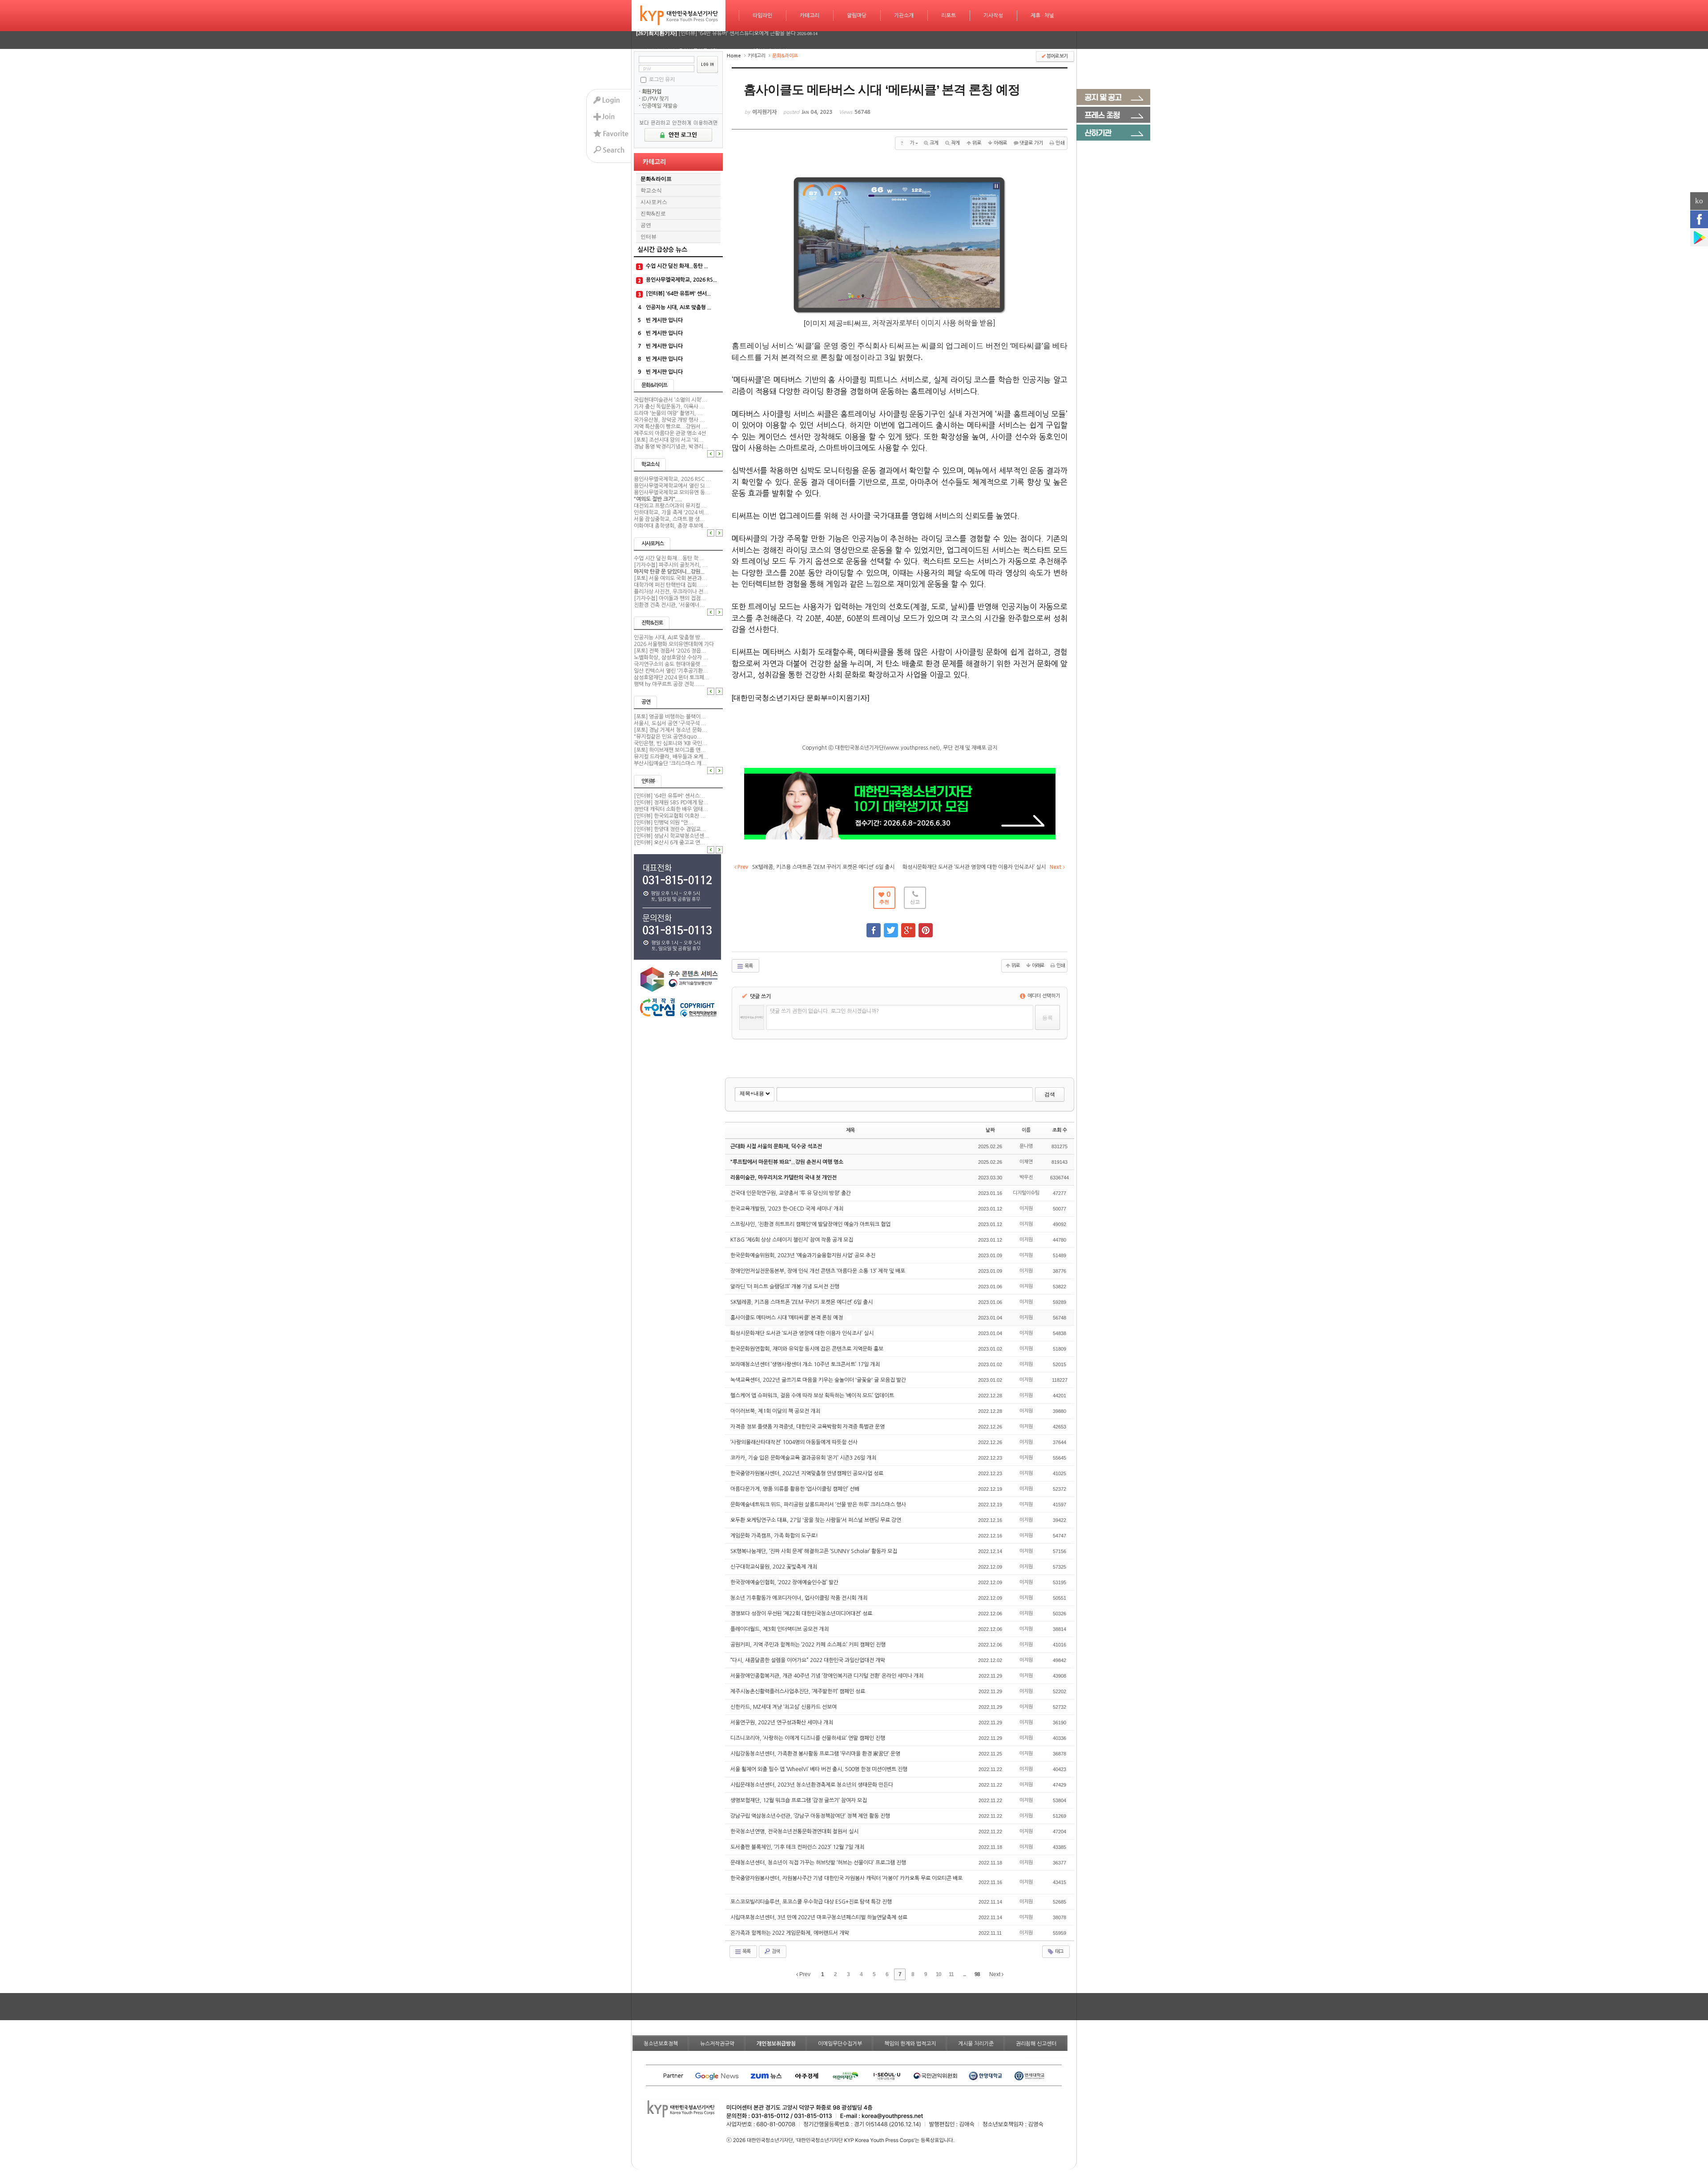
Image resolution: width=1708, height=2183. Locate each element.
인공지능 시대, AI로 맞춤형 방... (670, 638)
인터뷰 (649, 237)
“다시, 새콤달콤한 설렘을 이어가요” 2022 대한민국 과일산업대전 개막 (808, 1660)
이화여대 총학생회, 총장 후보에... (671, 526)
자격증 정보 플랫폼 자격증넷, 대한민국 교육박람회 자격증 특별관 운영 (808, 1427)
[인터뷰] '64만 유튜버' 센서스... (669, 796)
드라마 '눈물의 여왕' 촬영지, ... (668, 413)
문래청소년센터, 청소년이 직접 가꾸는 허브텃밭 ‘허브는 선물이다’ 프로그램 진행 (819, 1863)
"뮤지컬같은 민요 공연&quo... (668, 737)
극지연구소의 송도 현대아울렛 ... (670, 664)
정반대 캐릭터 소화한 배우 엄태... (671, 809)
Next (995, 1974)
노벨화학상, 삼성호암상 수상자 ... (671, 658)
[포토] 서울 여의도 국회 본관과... (671, 578)
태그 (1059, 1951)
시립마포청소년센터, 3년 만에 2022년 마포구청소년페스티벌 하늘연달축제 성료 (820, 1917)
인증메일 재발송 (660, 106)
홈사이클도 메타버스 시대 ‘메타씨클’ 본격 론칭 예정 (787, 1318)
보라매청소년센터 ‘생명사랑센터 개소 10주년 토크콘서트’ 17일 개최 (806, 1364)
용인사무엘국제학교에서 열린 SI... (672, 486)
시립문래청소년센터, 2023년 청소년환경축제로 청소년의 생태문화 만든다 (812, 1785)
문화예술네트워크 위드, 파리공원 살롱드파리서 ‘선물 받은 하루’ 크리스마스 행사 (819, 1505)
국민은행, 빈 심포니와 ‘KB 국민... (671, 743)
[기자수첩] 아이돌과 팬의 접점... (670, 598)
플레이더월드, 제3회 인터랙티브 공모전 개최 (780, 1629)
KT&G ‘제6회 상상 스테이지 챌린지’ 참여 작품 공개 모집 (792, 1240)
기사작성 (993, 16)
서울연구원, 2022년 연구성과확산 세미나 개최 (782, 1723)
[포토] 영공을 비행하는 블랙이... (670, 717)
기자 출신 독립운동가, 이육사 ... (669, 407)
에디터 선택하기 (1043, 996)
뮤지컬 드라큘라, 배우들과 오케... (671, 757)
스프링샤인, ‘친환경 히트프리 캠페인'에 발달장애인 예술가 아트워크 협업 (811, 1224)
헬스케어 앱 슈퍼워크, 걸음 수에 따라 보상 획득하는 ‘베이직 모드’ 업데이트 (813, 1396)
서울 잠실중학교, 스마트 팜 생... (669, 519)
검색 (1050, 1094)
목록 (748, 966)
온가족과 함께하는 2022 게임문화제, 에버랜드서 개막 (790, 1933)
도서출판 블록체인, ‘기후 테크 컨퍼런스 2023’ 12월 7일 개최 (798, 1847)
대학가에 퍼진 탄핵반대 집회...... (671, 585)
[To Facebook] (874, 926)
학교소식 (651, 190)
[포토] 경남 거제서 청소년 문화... (671, 730)
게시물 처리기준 (976, 2044)
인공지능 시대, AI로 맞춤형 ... (679, 307)
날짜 (990, 1130)
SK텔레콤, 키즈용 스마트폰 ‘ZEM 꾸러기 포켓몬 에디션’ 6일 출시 (802, 1302)
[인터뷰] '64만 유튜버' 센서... (678, 294)
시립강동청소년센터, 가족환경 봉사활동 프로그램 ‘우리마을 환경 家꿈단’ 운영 (816, 1754)
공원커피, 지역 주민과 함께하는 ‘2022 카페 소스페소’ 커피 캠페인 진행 (809, 1645)
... (964, 1974)
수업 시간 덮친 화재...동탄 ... (677, 266)
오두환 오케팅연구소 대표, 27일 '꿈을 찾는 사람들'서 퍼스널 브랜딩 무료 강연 (816, 1520)
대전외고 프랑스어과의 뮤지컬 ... (670, 506)
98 (977, 1974)
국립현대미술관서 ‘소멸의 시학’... (671, 400)
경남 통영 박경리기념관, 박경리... (671, 447)
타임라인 (762, 16)
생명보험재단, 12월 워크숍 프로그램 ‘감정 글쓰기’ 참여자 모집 (799, 1800)
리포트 (949, 16)
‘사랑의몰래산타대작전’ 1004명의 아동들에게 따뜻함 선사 (795, 1442)
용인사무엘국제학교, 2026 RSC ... (673, 479)
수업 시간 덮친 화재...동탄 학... (669, 558)
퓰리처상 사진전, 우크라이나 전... (671, 592)
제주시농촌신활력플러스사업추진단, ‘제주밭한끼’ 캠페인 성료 (798, 1691)
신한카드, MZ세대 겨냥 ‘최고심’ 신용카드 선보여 (784, 1707)
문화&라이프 (656, 179)
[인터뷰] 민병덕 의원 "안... (664, 823)
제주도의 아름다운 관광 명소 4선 (670, 433)
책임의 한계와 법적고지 (910, 2044)
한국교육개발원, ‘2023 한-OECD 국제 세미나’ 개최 (788, 1209)
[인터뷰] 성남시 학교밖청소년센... (672, 836)
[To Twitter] (891, 926)
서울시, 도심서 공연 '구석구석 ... (670, 723)
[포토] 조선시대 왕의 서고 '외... (669, 440)
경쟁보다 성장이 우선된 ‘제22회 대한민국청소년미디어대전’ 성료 (802, 1614)
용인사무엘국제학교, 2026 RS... (681, 280)
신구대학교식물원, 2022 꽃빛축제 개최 (774, 1567)
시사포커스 (654, 202)
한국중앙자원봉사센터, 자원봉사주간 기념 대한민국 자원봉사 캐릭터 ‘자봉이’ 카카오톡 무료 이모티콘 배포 (846, 1878)
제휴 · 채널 (1042, 16)
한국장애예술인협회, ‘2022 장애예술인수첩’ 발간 (785, 1582)
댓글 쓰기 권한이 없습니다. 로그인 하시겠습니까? (824, 1011)
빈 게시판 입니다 (664, 320)
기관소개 (904, 16)
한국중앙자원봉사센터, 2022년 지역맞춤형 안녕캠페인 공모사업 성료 (808, 1473)
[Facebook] (1699, 219)
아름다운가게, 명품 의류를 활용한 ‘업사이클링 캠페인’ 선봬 (796, 1489)
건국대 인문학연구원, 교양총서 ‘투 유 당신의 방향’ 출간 (791, 1193)
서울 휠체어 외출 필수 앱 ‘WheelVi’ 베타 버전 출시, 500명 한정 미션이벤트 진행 (820, 1769)
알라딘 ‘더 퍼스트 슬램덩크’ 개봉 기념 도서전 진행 (786, 1287)
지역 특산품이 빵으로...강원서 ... (671, 427)
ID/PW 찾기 (655, 99)
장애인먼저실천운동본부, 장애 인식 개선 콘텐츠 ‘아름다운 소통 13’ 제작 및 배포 (818, 1271)
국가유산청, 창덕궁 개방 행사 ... (669, 420)
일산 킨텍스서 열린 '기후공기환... (671, 671)
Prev (804, 1974)
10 (939, 1974)
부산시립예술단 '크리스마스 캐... (670, 763)
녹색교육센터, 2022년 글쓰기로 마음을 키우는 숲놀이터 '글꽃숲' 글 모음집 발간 (819, 1380)
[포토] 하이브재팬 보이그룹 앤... (670, 750)
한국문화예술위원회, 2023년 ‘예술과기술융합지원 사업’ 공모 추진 (804, 1255)
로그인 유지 (662, 79)
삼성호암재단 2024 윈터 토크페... (672, 678)
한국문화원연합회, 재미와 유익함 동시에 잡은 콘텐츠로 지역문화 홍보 (808, 1349)
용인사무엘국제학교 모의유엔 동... (672, 492)
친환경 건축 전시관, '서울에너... (669, 605)
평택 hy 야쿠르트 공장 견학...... (669, 684)
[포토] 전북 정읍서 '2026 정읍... (670, 651)
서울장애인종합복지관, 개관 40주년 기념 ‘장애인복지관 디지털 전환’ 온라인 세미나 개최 (828, 1676)
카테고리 (810, 16)
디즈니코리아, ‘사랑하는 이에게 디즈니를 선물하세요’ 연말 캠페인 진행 (808, 1738)
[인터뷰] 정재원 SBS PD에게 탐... (671, 803)
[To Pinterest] (926, 926)
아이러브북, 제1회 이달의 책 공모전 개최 (776, 1411)
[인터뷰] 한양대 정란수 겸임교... (670, 829)
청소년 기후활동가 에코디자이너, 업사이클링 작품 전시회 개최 (800, 1598)
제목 (850, 1130)
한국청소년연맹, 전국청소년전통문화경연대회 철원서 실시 (795, 1832)
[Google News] (1699, 238)
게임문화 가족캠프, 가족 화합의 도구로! (775, 1536)
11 (951, 1974)
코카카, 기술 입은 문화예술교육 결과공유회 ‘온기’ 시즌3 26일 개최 (804, 1458)
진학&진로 (653, 214)
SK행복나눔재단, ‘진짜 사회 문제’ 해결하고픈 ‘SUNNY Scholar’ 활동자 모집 (814, 1551)
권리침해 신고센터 (1036, 2044)
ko (1699, 201)
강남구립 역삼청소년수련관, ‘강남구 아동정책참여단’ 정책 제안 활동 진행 (811, 1816)
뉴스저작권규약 (717, 2044)
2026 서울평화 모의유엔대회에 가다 (674, 644)
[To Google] (908, 926)
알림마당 (857, 16)
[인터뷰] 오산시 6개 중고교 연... (670, 843)
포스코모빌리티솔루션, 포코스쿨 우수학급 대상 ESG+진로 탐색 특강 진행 (812, 1902)
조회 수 (1060, 1130)
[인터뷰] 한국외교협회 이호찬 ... (670, 816)
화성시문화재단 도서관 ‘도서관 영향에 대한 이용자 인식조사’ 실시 (803, 1333)
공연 (646, 225)
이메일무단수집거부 (840, 2044)
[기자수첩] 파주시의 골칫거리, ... (671, 565)
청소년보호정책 (661, 2044)
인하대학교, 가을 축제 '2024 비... (671, 512)
